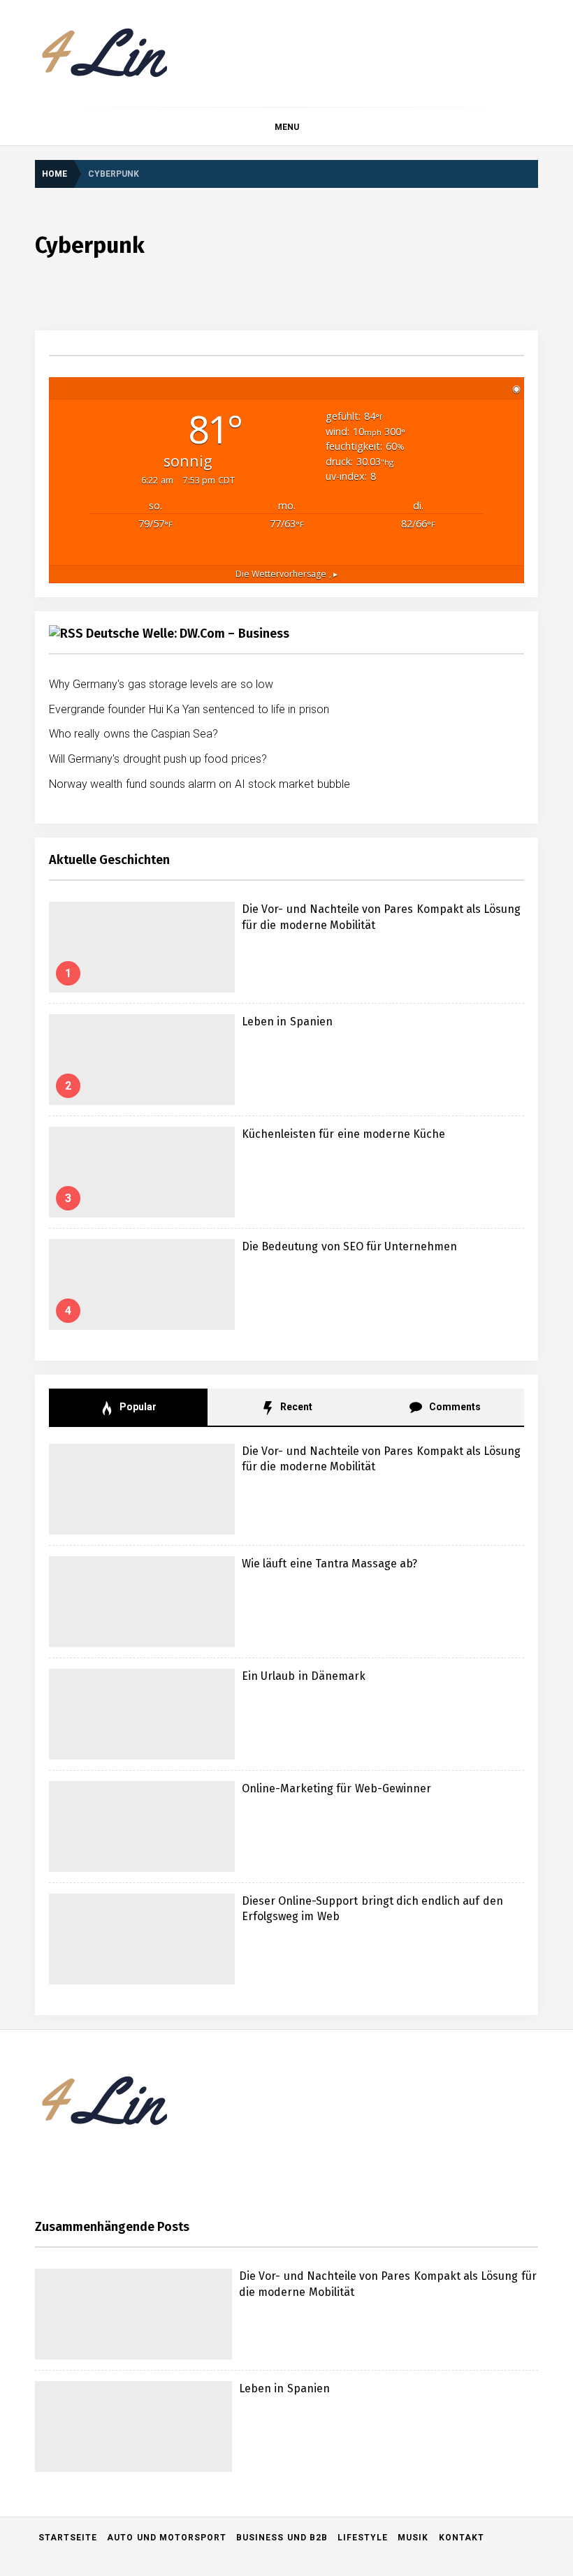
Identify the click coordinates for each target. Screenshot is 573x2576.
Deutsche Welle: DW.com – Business (187, 634)
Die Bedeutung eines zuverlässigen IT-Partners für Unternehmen (248, 2373)
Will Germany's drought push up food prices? (158, 759)
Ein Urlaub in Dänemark (304, 1676)
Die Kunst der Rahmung (161, 2485)
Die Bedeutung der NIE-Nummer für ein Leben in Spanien (232, 2205)
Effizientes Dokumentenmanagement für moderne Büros (230, 2429)
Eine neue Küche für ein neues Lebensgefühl (206, 2261)
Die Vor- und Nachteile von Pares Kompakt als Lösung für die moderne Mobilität (303, 1982)
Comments (453, 1407)
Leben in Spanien (287, 1022)
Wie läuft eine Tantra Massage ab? (330, 1564)
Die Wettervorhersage (286, 574)
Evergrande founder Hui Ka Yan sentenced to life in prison (189, 709)
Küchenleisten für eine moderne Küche (343, 1134)
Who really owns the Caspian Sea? (134, 734)
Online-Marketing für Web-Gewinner (336, 1788)
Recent (295, 1407)
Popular (137, 1407)
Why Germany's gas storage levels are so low (161, 684)
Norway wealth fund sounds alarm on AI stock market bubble (200, 784)
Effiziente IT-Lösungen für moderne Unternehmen (216, 2317)
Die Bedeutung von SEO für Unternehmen (350, 1246)
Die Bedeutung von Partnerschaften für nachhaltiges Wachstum (244, 2541)
